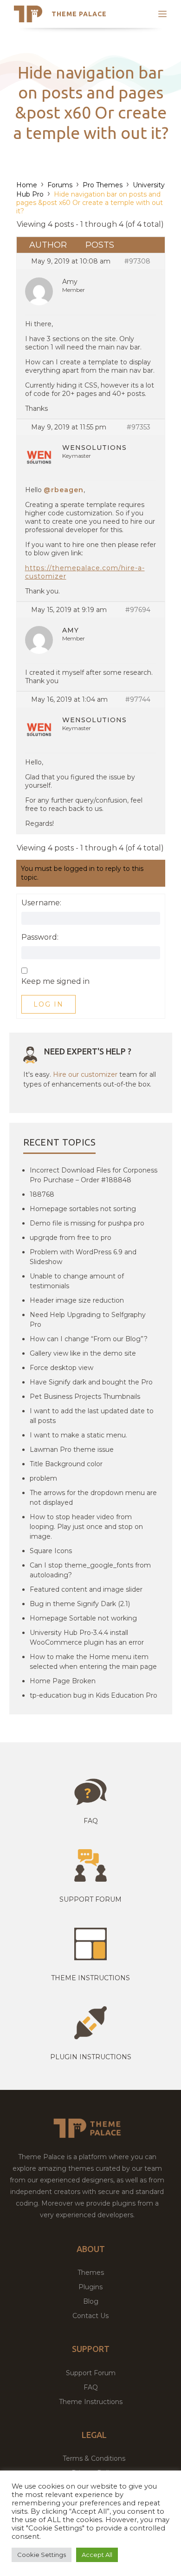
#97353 (139, 427)
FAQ (91, 2387)
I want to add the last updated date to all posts (92, 1416)
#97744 (138, 699)
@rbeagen (64, 490)
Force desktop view (61, 1368)
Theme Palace (79, 14)
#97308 (137, 261)
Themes (91, 2273)
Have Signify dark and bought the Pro (91, 1382)
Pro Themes (103, 185)
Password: (40, 937)
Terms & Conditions (94, 2458)
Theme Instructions (91, 2402)
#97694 (138, 610)
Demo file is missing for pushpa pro (87, 1223)
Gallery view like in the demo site (83, 1353)
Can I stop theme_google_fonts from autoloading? (90, 1570)
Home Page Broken (63, 1681)
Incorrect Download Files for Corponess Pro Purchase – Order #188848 (94, 1175)
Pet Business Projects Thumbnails (85, 1397)
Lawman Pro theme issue (72, 1449)
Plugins (90, 2287)
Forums (60, 185)
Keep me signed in (55, 982)
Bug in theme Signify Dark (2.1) (80, 1604)
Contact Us (90, 2316)
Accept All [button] (97, 2555)
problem (43, 1478)
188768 (42, 1194)
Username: (41, 903)
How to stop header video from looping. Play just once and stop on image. (86, 1527)
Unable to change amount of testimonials (77, 1281)
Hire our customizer (85, 1074)
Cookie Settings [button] (42, 2555)
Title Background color (66, 1464)
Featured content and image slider (86, 1589)
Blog (91, 2301)
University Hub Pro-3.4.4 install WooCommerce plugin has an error (87, 1637)
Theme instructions (90, 1978)
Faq (91, 1821)
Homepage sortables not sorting (83, 1209)
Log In (48, 1004)
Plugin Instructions (91, 2057)
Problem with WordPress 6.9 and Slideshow (83, 1257)
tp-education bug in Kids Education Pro (94, 1695)
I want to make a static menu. (78, 1435)
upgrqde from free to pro (71, 1238)
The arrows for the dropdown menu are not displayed (93, 1498)
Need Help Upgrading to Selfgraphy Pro (88, 1320)
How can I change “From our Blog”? (89, 1339)
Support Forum (90, 1899)
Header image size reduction (77, 1300)
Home (27, 185)
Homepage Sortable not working (83, 1618)
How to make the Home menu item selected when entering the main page (93, 1662)
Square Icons (51, 1551)
